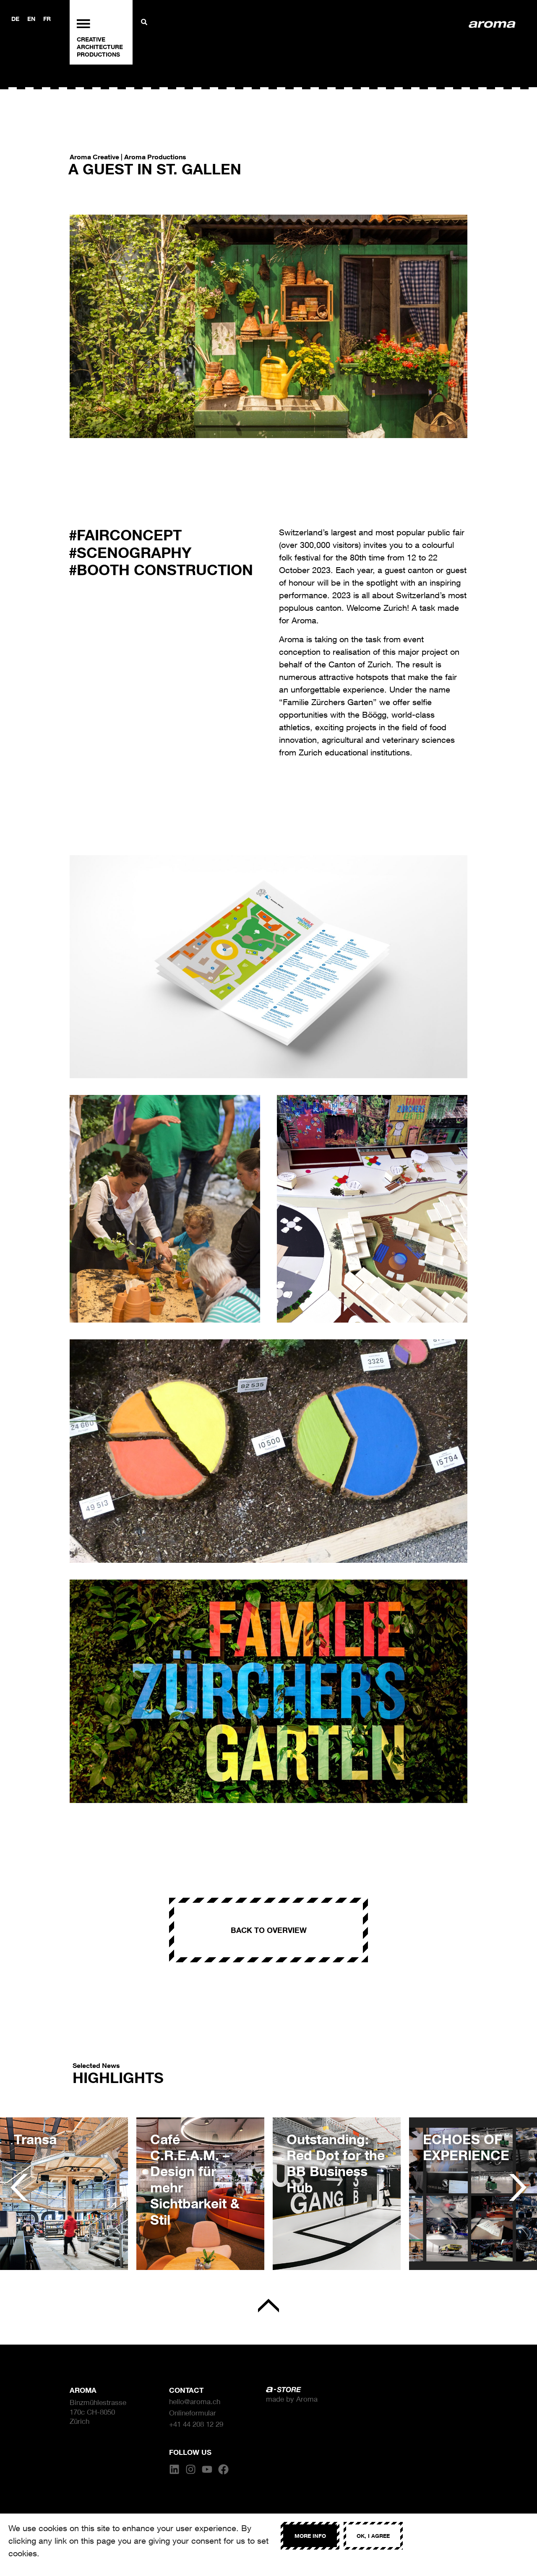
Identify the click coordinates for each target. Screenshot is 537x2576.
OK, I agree (373, 2536)
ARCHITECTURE (100, 47)
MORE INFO (310, 2536)
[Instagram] (191, 2469)
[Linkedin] (174, 2469)
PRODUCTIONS (98, 54)
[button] (19, 2188)
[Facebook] (223, 2469)
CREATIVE (91, 39)
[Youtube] (207, 2469)
